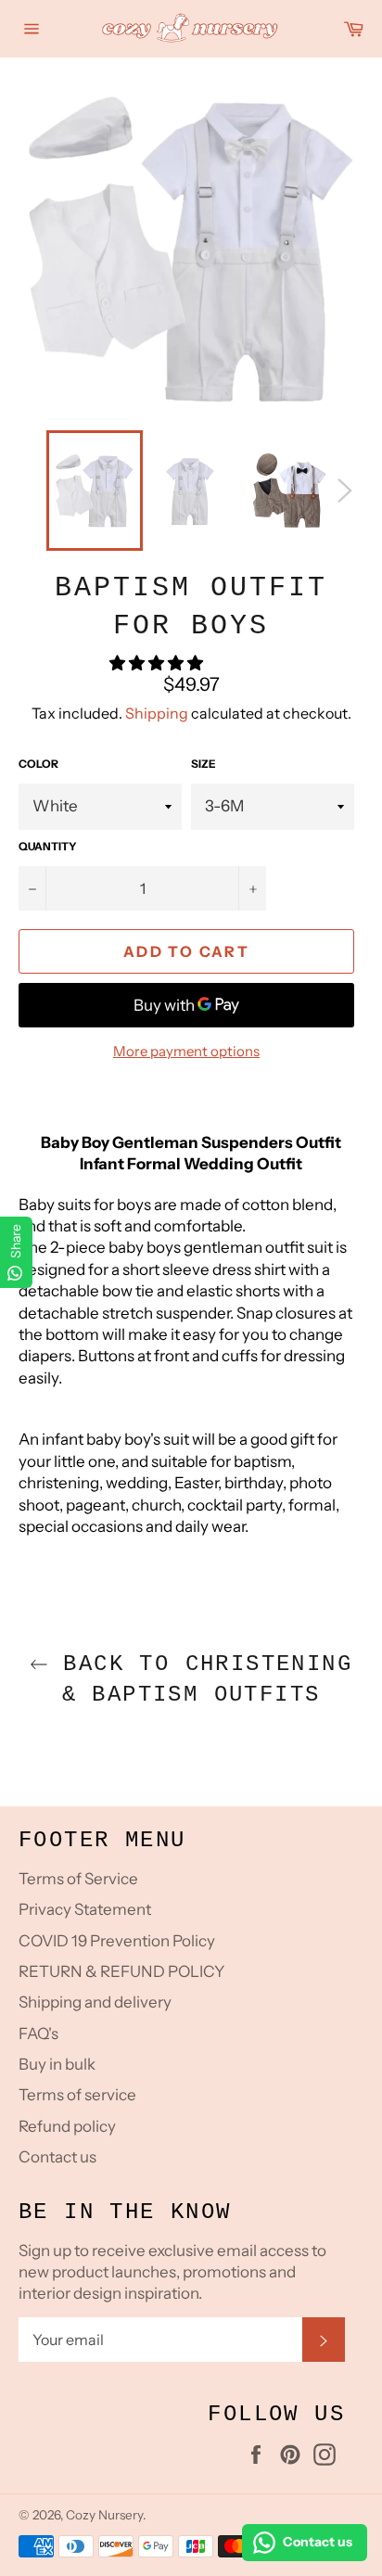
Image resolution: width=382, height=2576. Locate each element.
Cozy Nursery (104, 2515)
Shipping (157, 713)
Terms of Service (78, 1879)
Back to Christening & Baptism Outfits (200, 1679)
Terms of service (77, 2095)
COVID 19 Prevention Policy (117, 1941)
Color (38, 764)
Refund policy (67, 2126)
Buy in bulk (57, 2064)
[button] (158, 663)
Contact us (57, 2157)
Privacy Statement (85, 1909)
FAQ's (38, 2034)
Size (204, 764)
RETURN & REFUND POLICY (121, 1971)
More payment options (186, 1051)
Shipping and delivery (95, 2002)
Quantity (48, 846)
